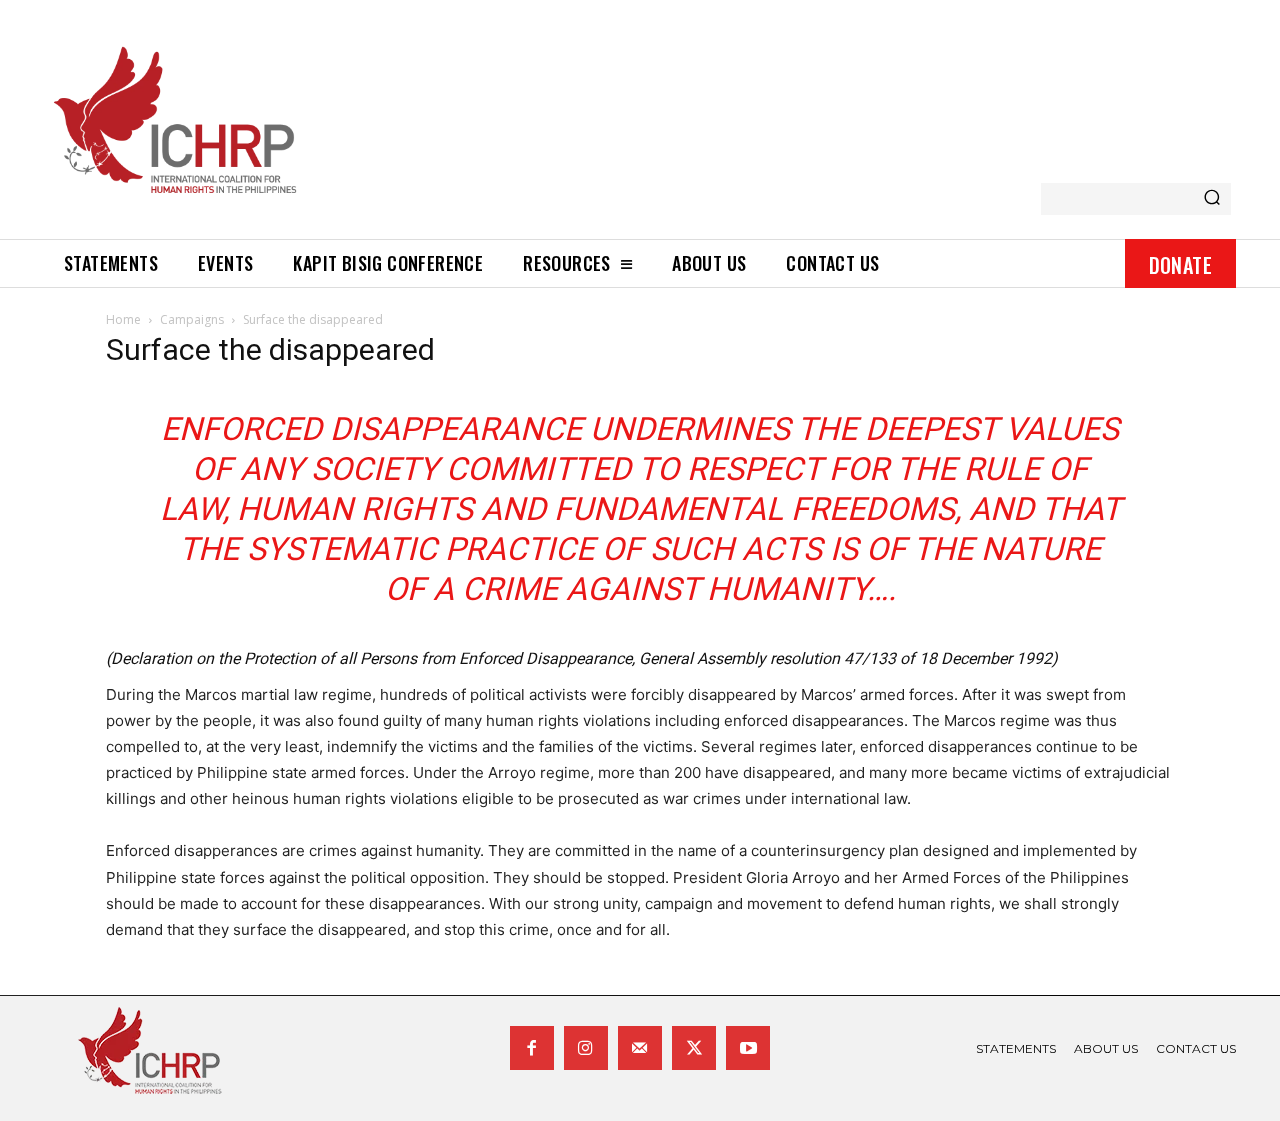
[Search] (1212, 199)
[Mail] (640, 1048)
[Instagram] (586, 1048)
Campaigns (192, 319)
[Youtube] (748, 1048)
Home (123, 319)
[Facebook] (532, 1048)
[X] (694, 1048)
